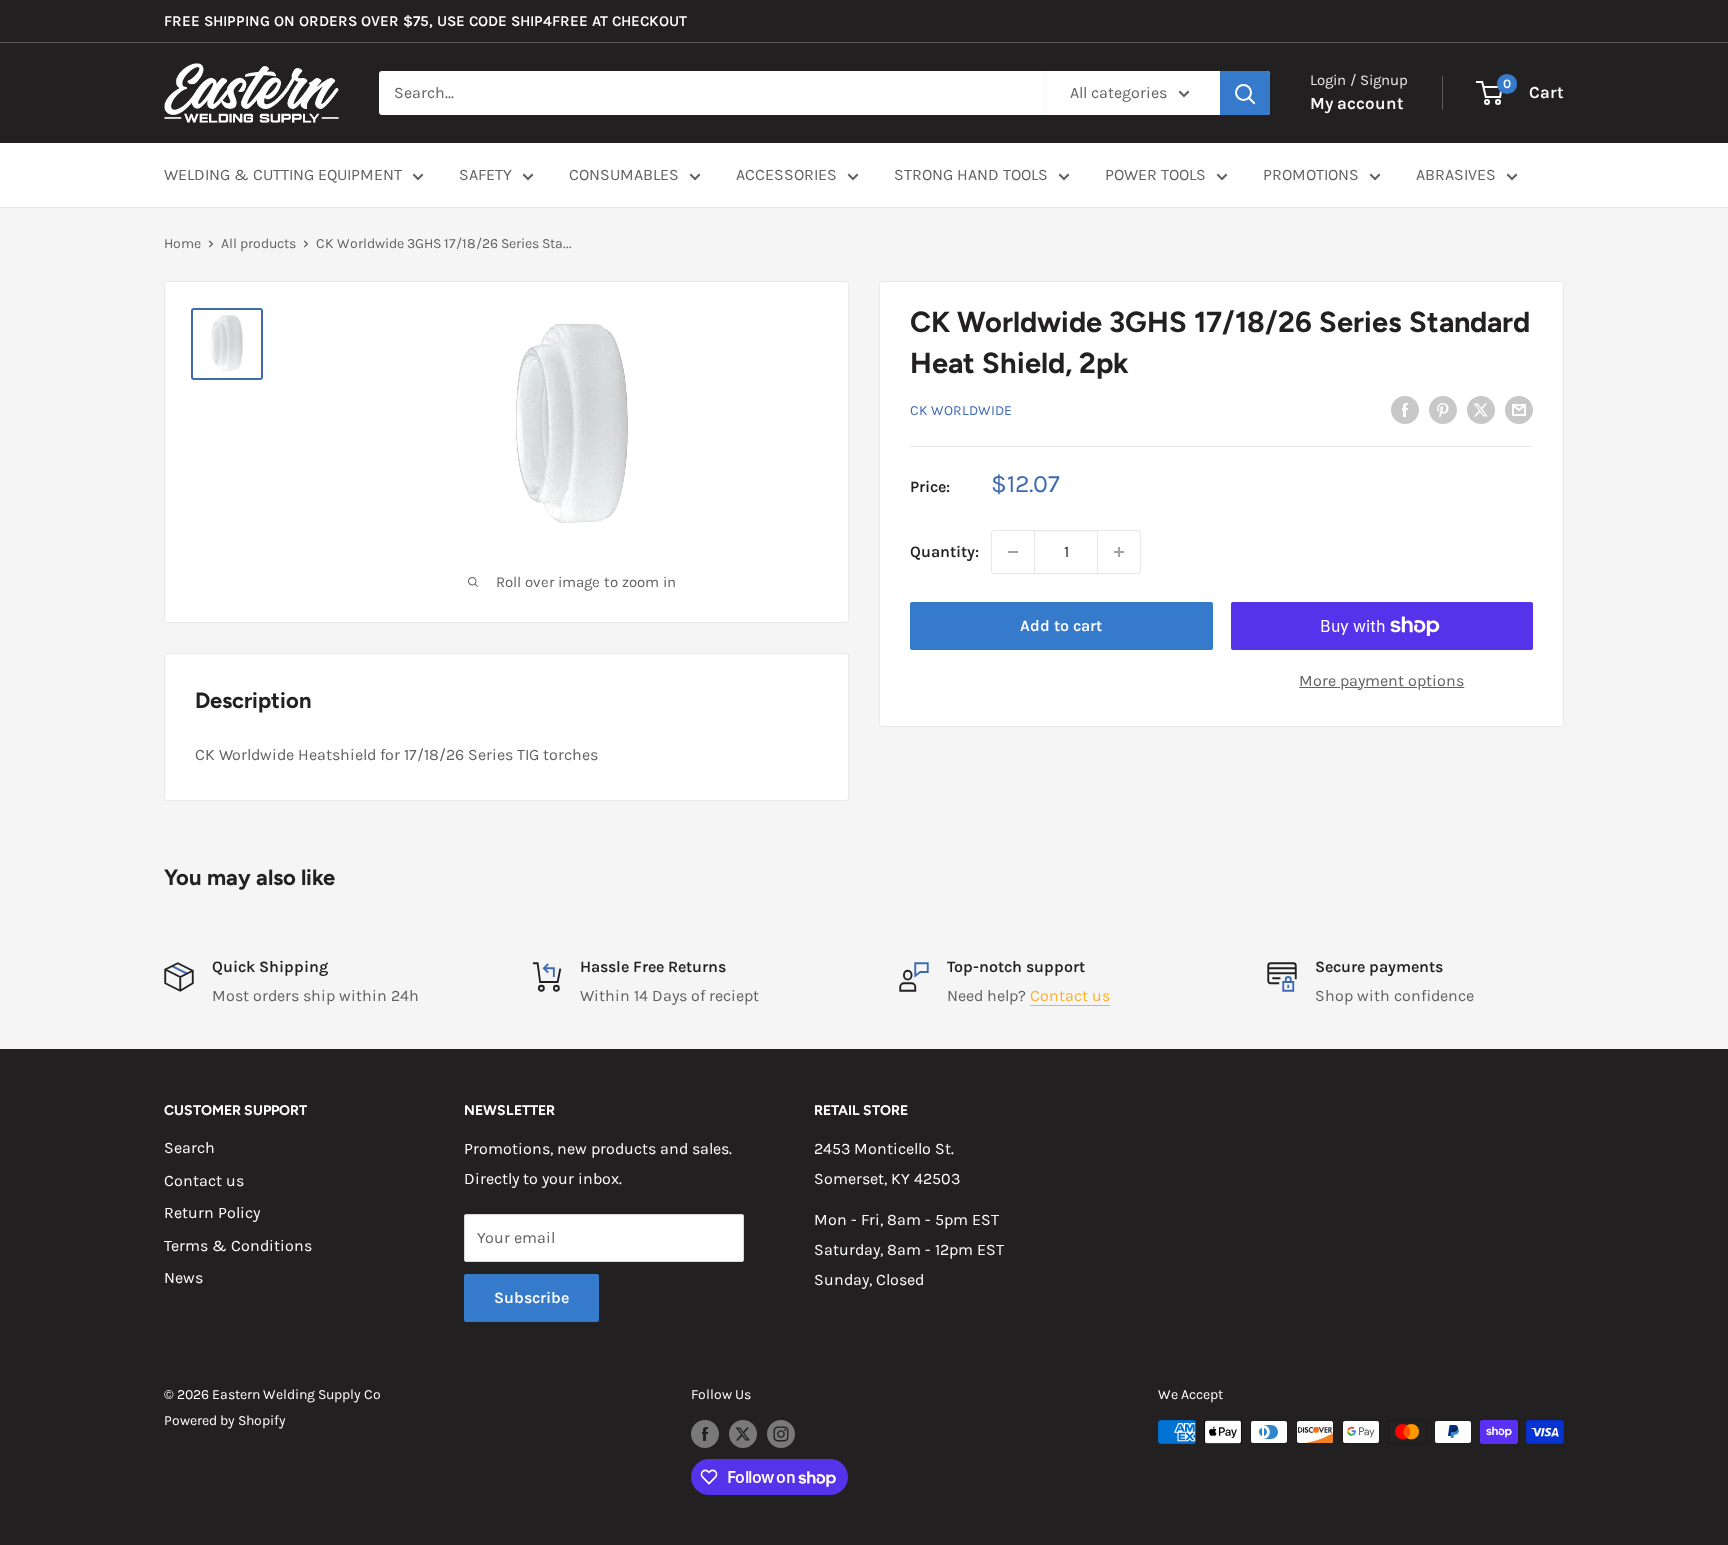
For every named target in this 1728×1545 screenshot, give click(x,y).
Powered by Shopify (225, 1420)
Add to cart (1061, 625)
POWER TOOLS (1155, 174)
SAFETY (485, 174)
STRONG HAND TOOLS (971, 174)
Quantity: (944, 551)
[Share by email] (1519, 408)
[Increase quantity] (1119, 552)
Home (182, 243)
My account (1357, 103)
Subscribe (531, 1297)
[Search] (1245, 93)
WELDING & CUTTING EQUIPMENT (283, 174)
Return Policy (212, 1212)
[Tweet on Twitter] (1481, 408)
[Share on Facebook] (1405, 408)
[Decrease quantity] (1013, 552)
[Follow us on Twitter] (743, 1434)
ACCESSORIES (786, 174)
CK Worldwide (961, 409)
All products (258, 243)
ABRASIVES (1456, 174)
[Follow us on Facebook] (705, 1434)
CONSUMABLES (624, 174)
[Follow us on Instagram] (781, 1434)
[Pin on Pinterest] (1443, 408)
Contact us (1070, 995)
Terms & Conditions (238, 1245)
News (183, 1277)
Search (189, 1147)
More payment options (1381, 680)
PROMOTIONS (1311, 174)
